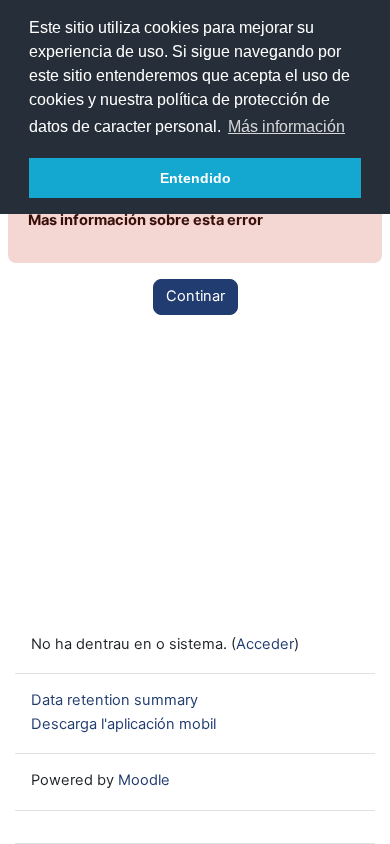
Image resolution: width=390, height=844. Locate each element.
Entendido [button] (195, 178)
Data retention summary (114, 700)
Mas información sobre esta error (145, 220)
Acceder (265, 644)
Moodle (144, 780)
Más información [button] (286, 126)
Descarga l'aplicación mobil (123, 724)
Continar (195, 296)
